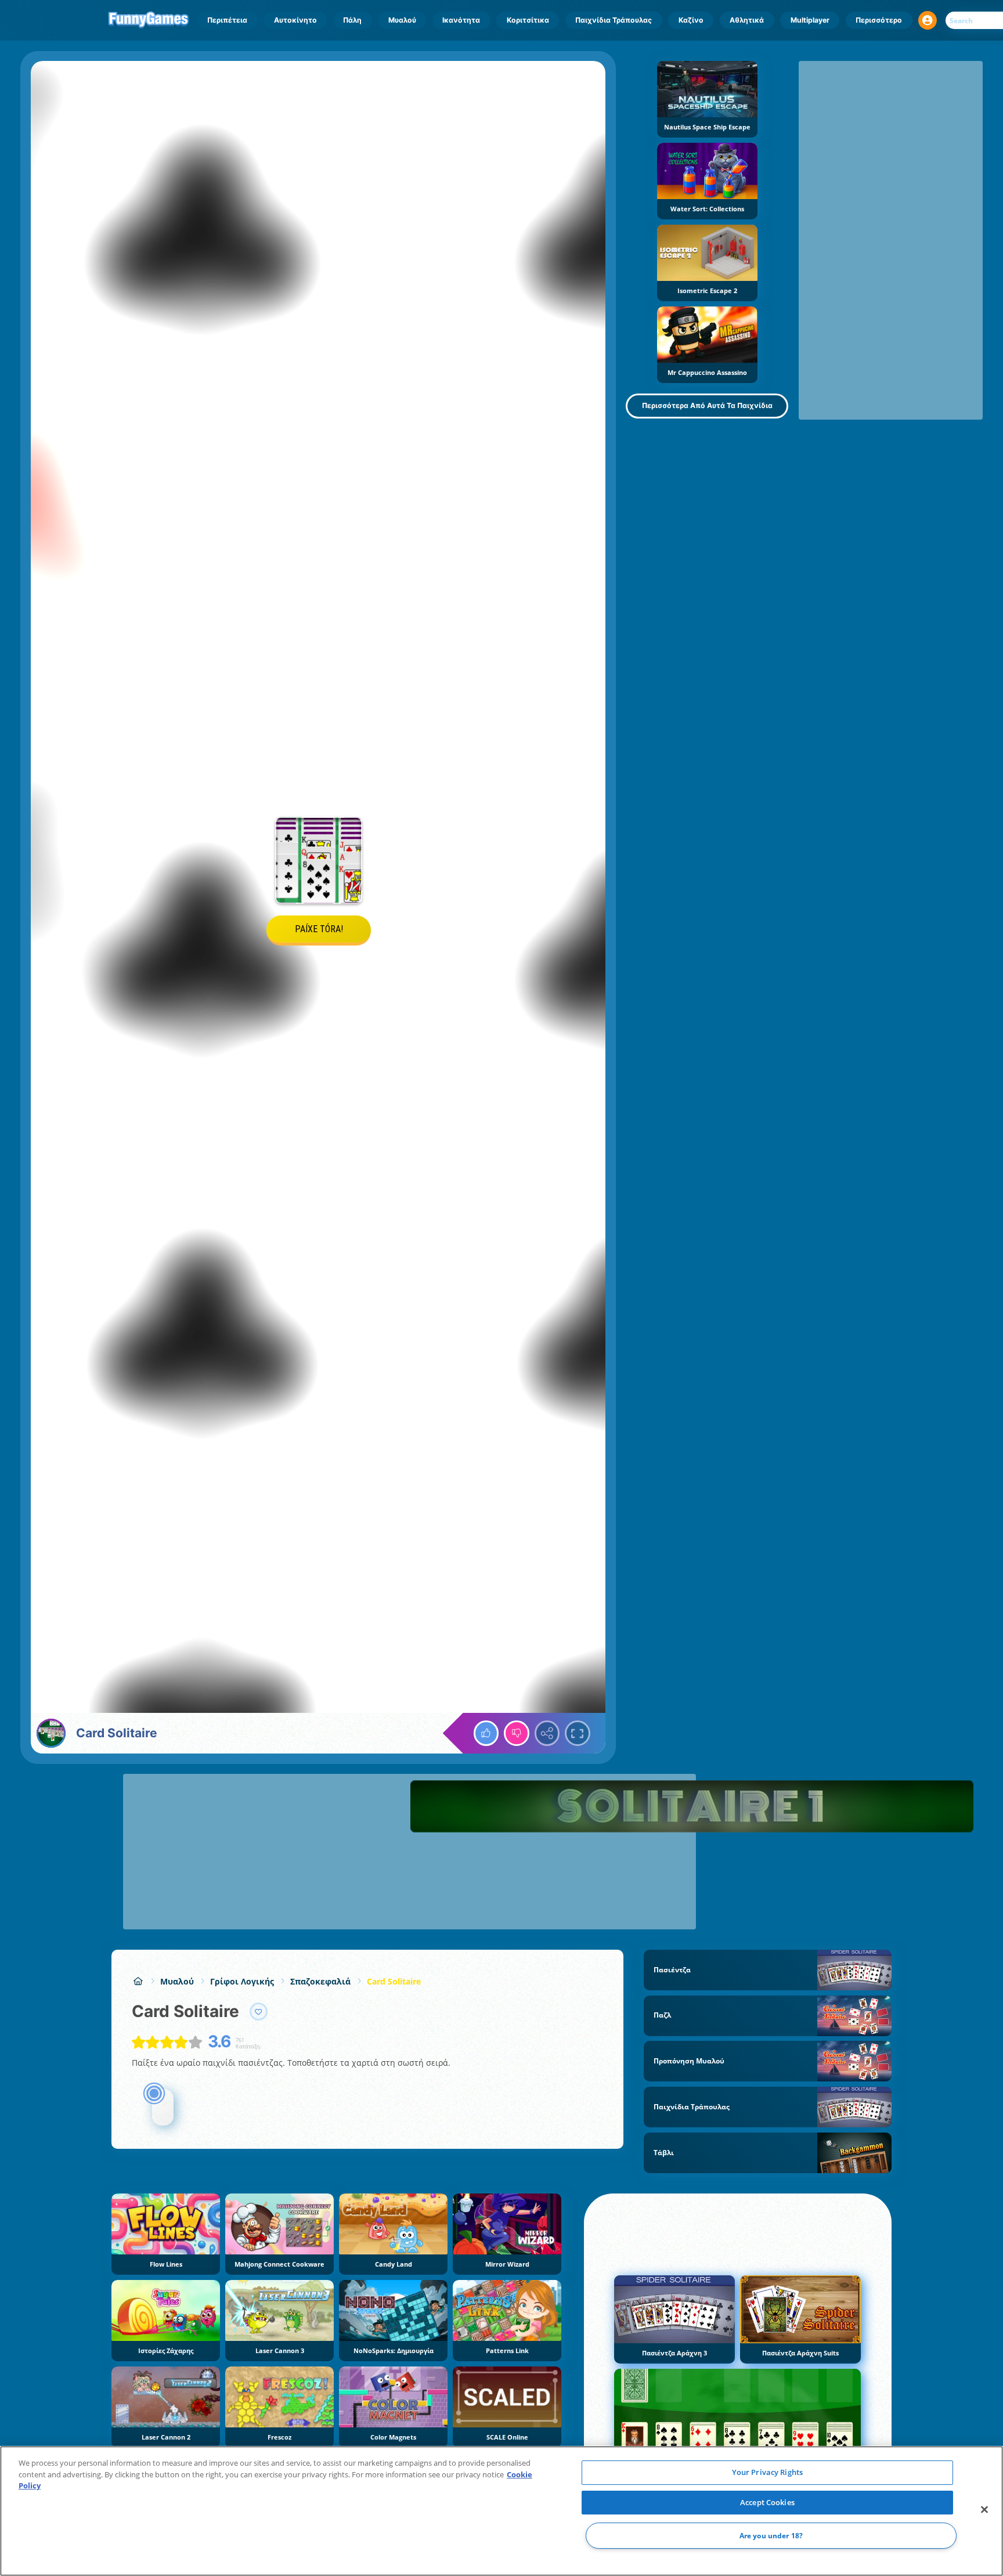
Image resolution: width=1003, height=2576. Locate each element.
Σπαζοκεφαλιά (320, 1981)
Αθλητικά (747, 20)
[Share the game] (547, 1733)
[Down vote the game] (517, 1733)
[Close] (984, 2510)
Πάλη (352, 20)
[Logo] (149, 20)
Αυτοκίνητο (295, 20)
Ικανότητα (461, 20)
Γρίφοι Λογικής (242, 1981)
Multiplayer (810, 20)
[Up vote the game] (486, 1733)
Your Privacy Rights (767, 2472)
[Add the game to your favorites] (259, 2012)
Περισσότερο (879, 20)
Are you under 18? (771, 2536)
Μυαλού (402, 20)
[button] (928, 20)
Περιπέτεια (227, 20)
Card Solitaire (394, 1981)
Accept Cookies (767, 2502)
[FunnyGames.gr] (138, 1981)
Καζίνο (691, 20)
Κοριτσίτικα (528, 20)
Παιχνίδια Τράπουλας (614, 20)
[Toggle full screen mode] (578, 1733)
